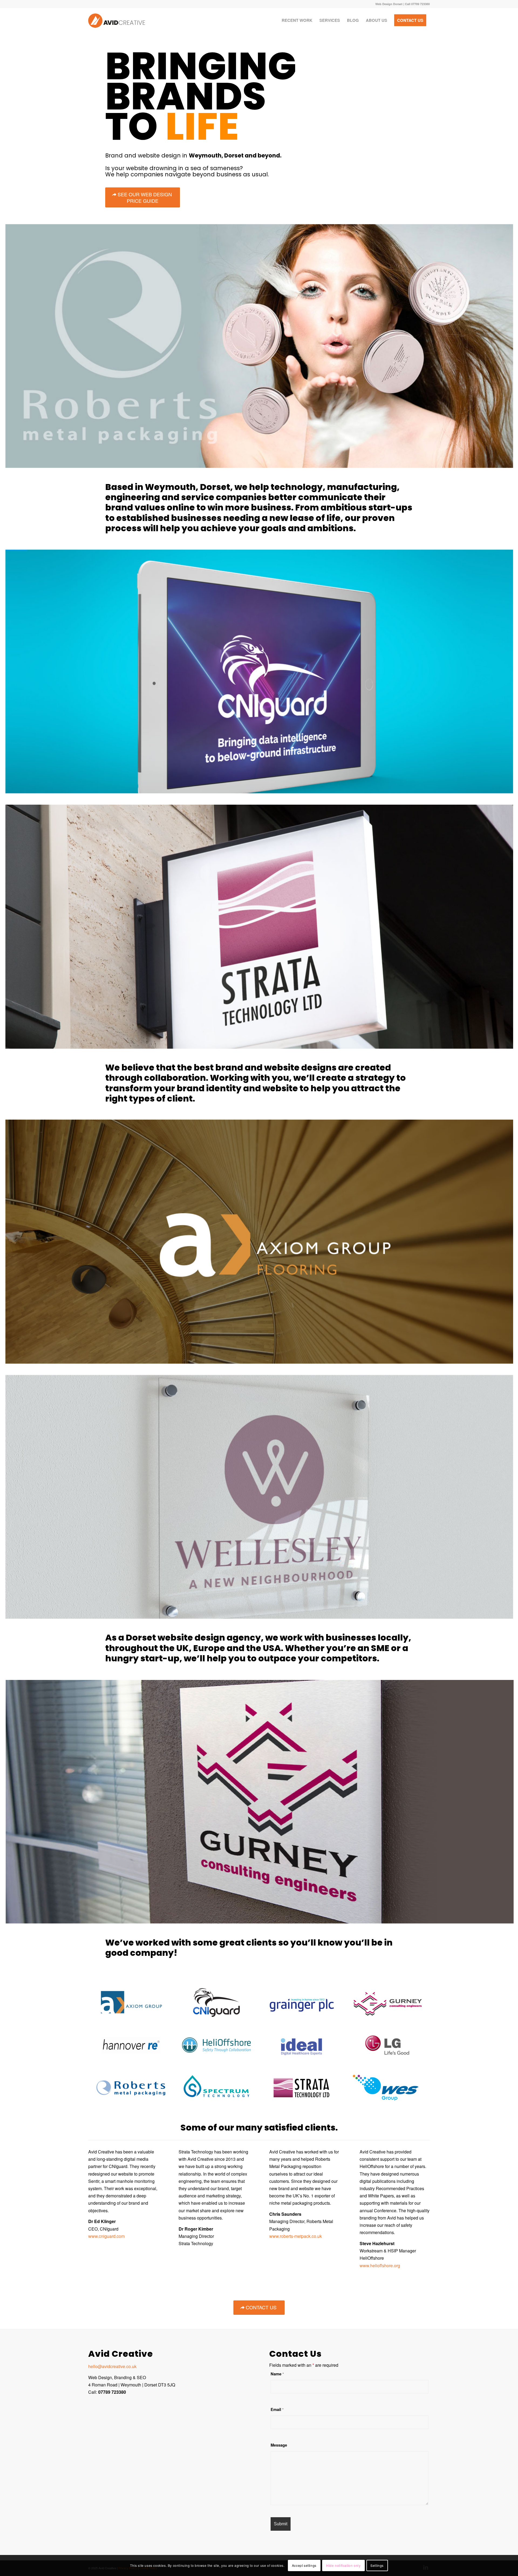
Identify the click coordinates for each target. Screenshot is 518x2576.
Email (277, 2409)
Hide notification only (343, 2565)
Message (279, 2445)
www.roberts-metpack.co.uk (296, 2236)
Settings (377, 2565)
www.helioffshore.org (380, 2265)
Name (277, 2374)
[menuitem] (297, 20)
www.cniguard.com (106, 2236)
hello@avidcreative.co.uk (112, 2366)
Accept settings (304, 2565)
